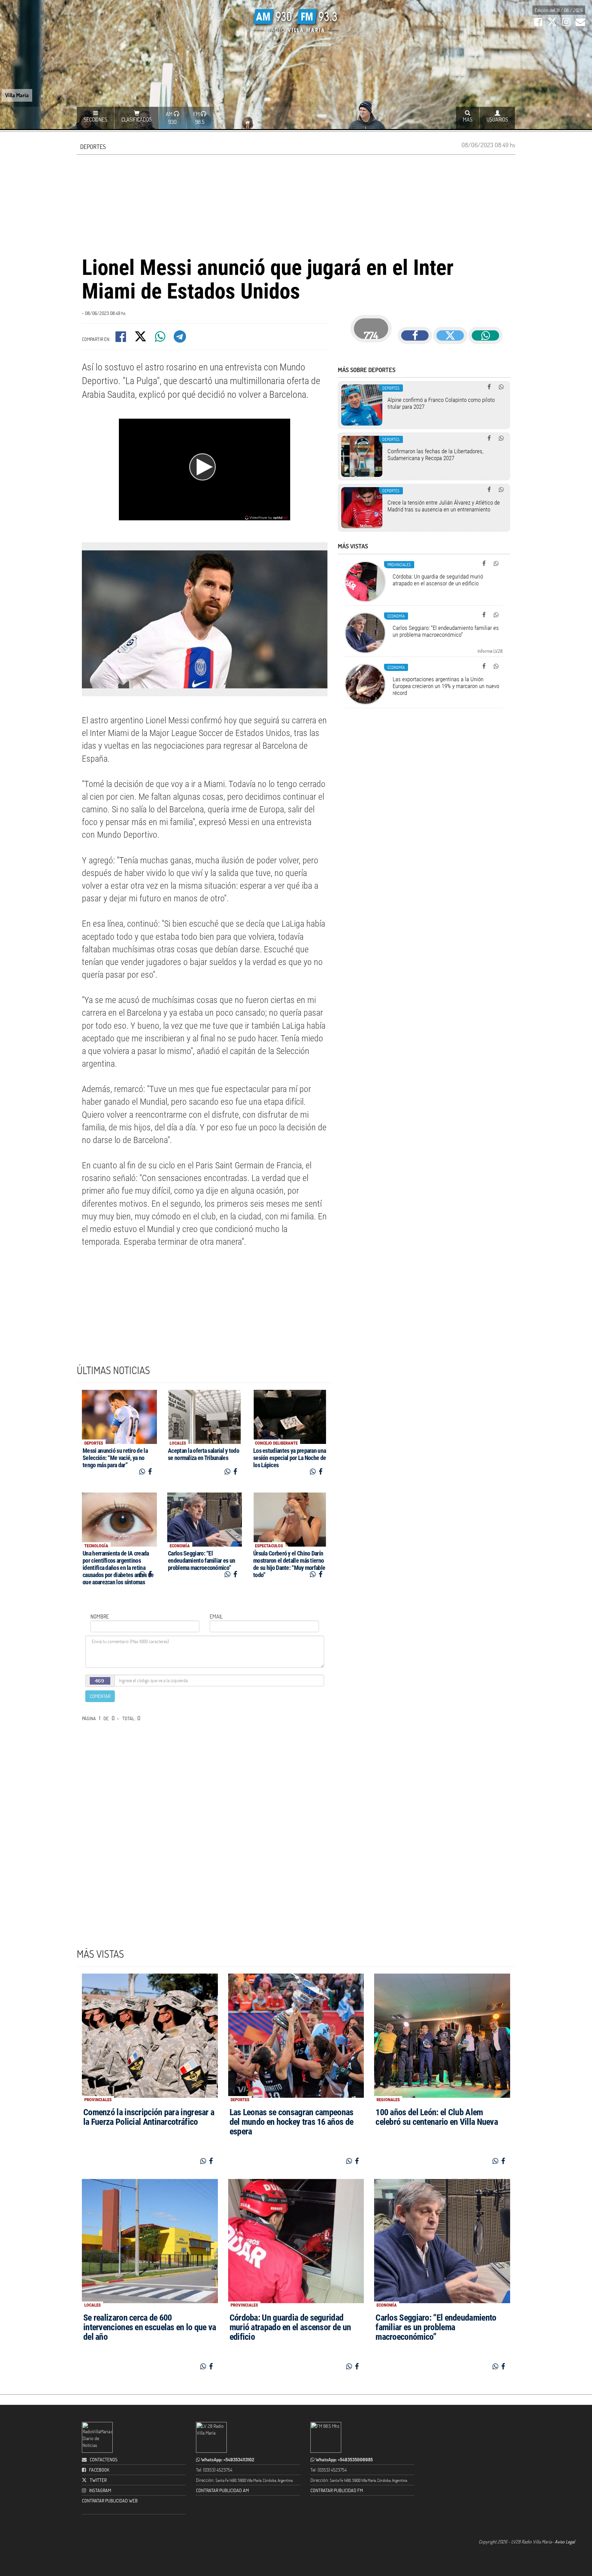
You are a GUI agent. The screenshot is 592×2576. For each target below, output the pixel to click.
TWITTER (98, 2480)
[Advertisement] (296, 204)
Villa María (17, 95)
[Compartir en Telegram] (180, 339)
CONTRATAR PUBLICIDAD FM (337, 2490)
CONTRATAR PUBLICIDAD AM (222, 2490)
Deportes (93, 147)
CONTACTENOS (103, 2459)
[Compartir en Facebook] (121, 339)
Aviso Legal (565, 2542)
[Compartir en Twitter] (141, 339)
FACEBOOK (99, 2470)
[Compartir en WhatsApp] (161, 339)
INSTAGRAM (100, 2490)
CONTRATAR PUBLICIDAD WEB (110, 2501)
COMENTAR (100, 1696)
